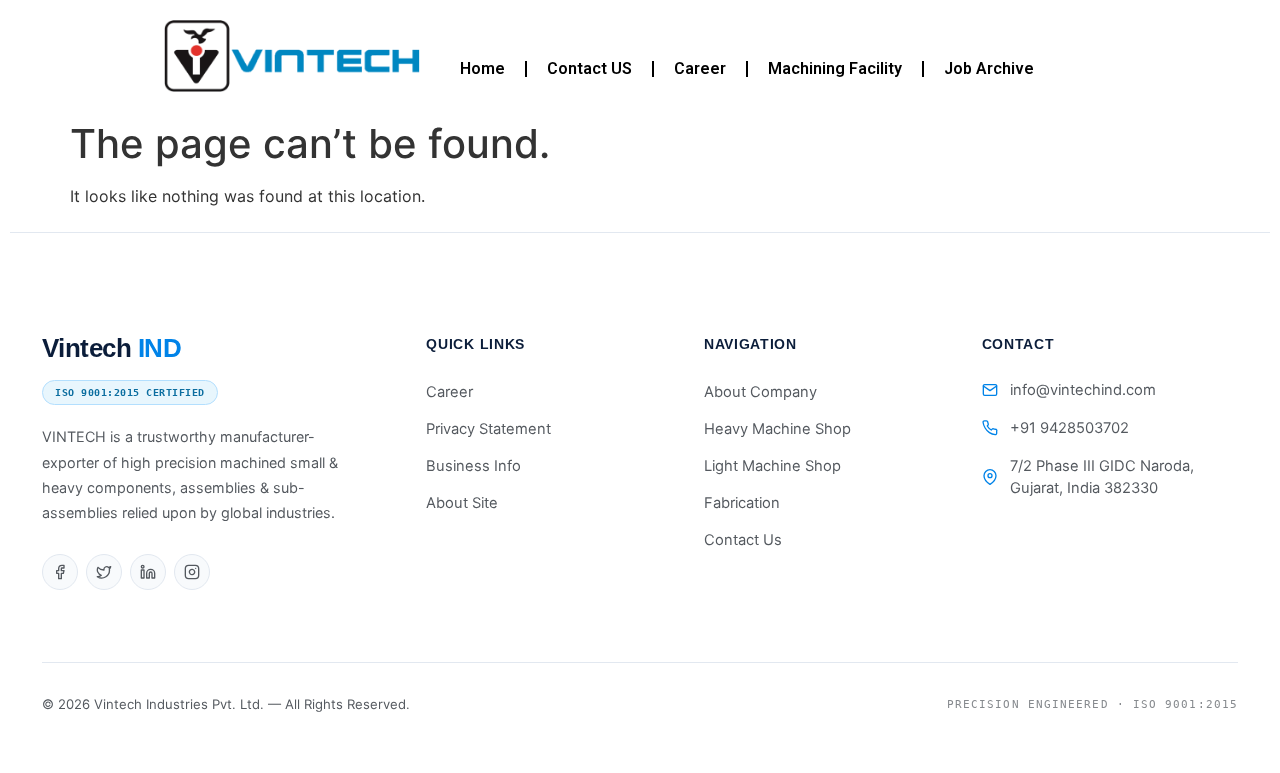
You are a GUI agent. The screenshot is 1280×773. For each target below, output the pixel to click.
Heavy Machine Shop (777, 429)
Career (700, 68)
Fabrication (742, 503)
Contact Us (743, 540)
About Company (760, 392)
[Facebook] (60, 572)
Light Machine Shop (772, 466)
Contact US (589, 68)
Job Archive (989, 68)
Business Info (473, 466)
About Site (462, 503)
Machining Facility (835, 68)
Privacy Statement (488, 429)
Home (482, 68)
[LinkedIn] (148, 572)
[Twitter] (104, 572)
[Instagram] (192, 572)
